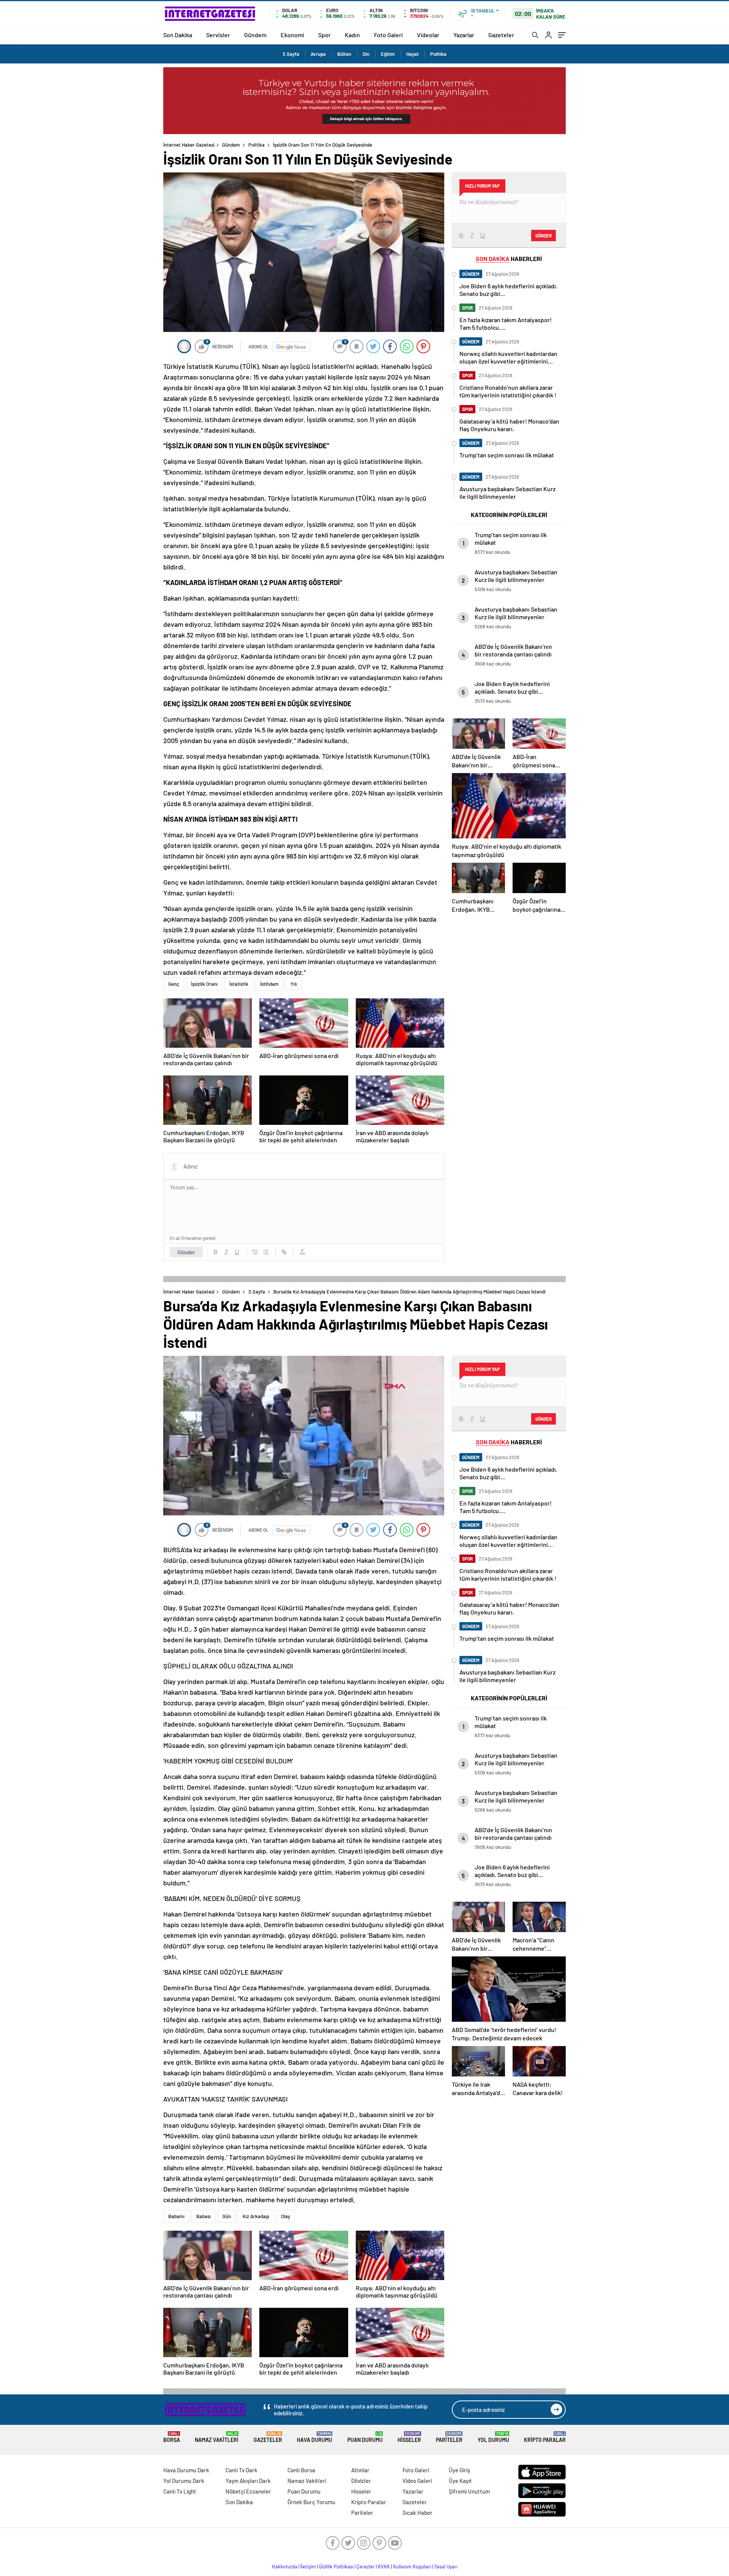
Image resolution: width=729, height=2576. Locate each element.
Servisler (218, 35)
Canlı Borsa (301, 2470)
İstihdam (269, 984)
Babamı (176, 2216)
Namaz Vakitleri (217, 2437)
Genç (174, 984)
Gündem (255, 35)
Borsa (172, 2437)
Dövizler (361, 2481)
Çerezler (366, 2567)
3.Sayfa (291, 54)
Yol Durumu (493, 2437)
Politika (438, 54)
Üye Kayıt (460, 2481)
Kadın (352, 35)
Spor (324, 35)
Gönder (186, 1252)
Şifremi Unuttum (469, 2491)
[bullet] (266, 1252)
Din (366, 54)
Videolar (428, 35)
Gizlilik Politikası (336, 2567)
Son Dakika (178, 35)
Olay (286, 2216)
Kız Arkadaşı (256, 2216)
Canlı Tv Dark (241, 2470)
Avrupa (318, 54)
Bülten (344, 54)
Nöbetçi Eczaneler (248, 2491)
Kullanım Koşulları (412, 2567)
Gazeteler (501, 35)
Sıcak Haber (417, 2513)
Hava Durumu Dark (186, 2470)
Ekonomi (292, 35)
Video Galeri (417, 2481)
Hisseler (409, 2437)
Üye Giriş (459, 2470)
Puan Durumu (365, 2437)
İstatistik (239, 984)
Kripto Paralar (545, 2437)
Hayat (413, 54)
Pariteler (449, 2437)
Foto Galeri (388, 35)
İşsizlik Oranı (204, 984)
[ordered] (255, 1252)
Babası (204, 2216)
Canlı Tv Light (180, 2491)
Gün (227, 2216)
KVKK (384, 2567)
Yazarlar (464, 35)
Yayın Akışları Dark (248, 2481)
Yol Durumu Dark (184, 2481)
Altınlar (360, 2470)
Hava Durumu (315, 2437)
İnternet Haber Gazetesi (189, 145)
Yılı (294, 984)
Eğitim (388, 54)
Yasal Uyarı (446, 2567)
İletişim (308, 2567)
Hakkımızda (285, 2567)
